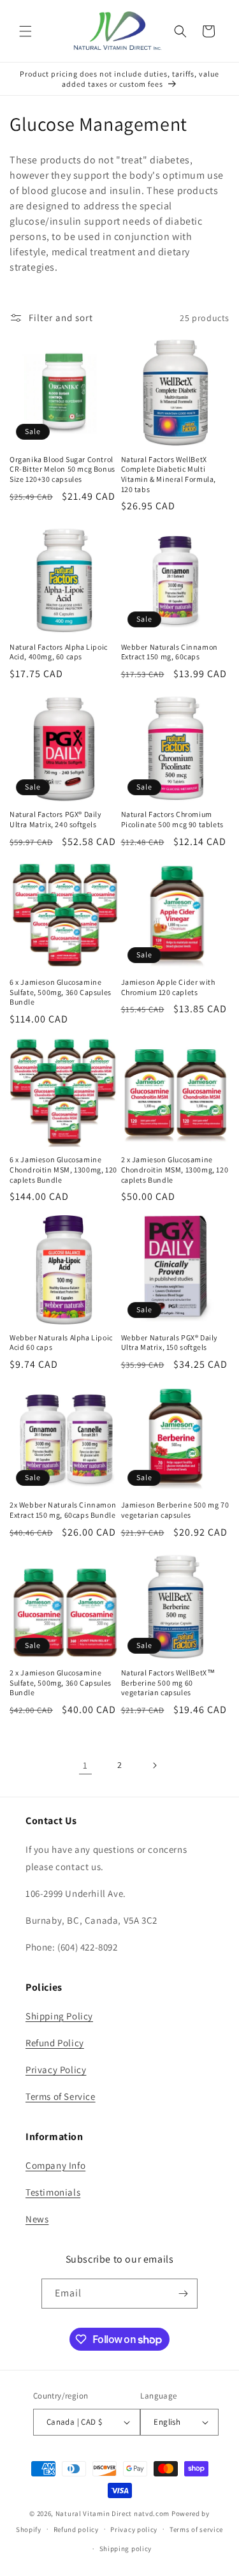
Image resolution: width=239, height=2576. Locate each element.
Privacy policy (134, 2529)
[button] (25, 31)
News (37, 2219)
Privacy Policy (56, 2070)
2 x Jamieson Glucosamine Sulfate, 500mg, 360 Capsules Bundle (61, 1682)
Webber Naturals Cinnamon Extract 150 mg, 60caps (170, 652)
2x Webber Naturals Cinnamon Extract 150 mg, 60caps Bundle (63, 1510)
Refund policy (76, 2529)
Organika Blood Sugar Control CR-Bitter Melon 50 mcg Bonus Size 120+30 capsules (62, 469)
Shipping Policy (59, 2016)
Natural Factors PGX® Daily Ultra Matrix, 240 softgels (56, 819)
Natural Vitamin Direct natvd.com (112, 2513)
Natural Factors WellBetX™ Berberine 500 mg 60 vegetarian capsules (168, 1682)
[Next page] (154, 1765)
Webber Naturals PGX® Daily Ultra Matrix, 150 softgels (170, 1343)
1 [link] (85, 1765)
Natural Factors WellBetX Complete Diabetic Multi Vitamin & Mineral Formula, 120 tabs (169, 474)
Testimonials (53, 2192)
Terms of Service (61, 2096)
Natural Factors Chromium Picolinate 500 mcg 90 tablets (172, 819)
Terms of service (196, 2529)
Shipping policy (126, 2549)
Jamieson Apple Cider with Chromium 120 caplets (168, 987)
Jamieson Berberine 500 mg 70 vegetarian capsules (175, 1510)
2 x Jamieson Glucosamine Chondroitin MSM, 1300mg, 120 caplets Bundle (175, 1169)
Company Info (55, 2165)
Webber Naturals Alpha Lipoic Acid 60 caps (61, 1343)
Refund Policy (55, 2043)
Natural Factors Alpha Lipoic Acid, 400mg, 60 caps (59, 652)
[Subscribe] (183, 2294)
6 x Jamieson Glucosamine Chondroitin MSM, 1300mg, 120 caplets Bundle (63, 1169)
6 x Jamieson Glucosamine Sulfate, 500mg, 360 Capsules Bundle (61, 992)
